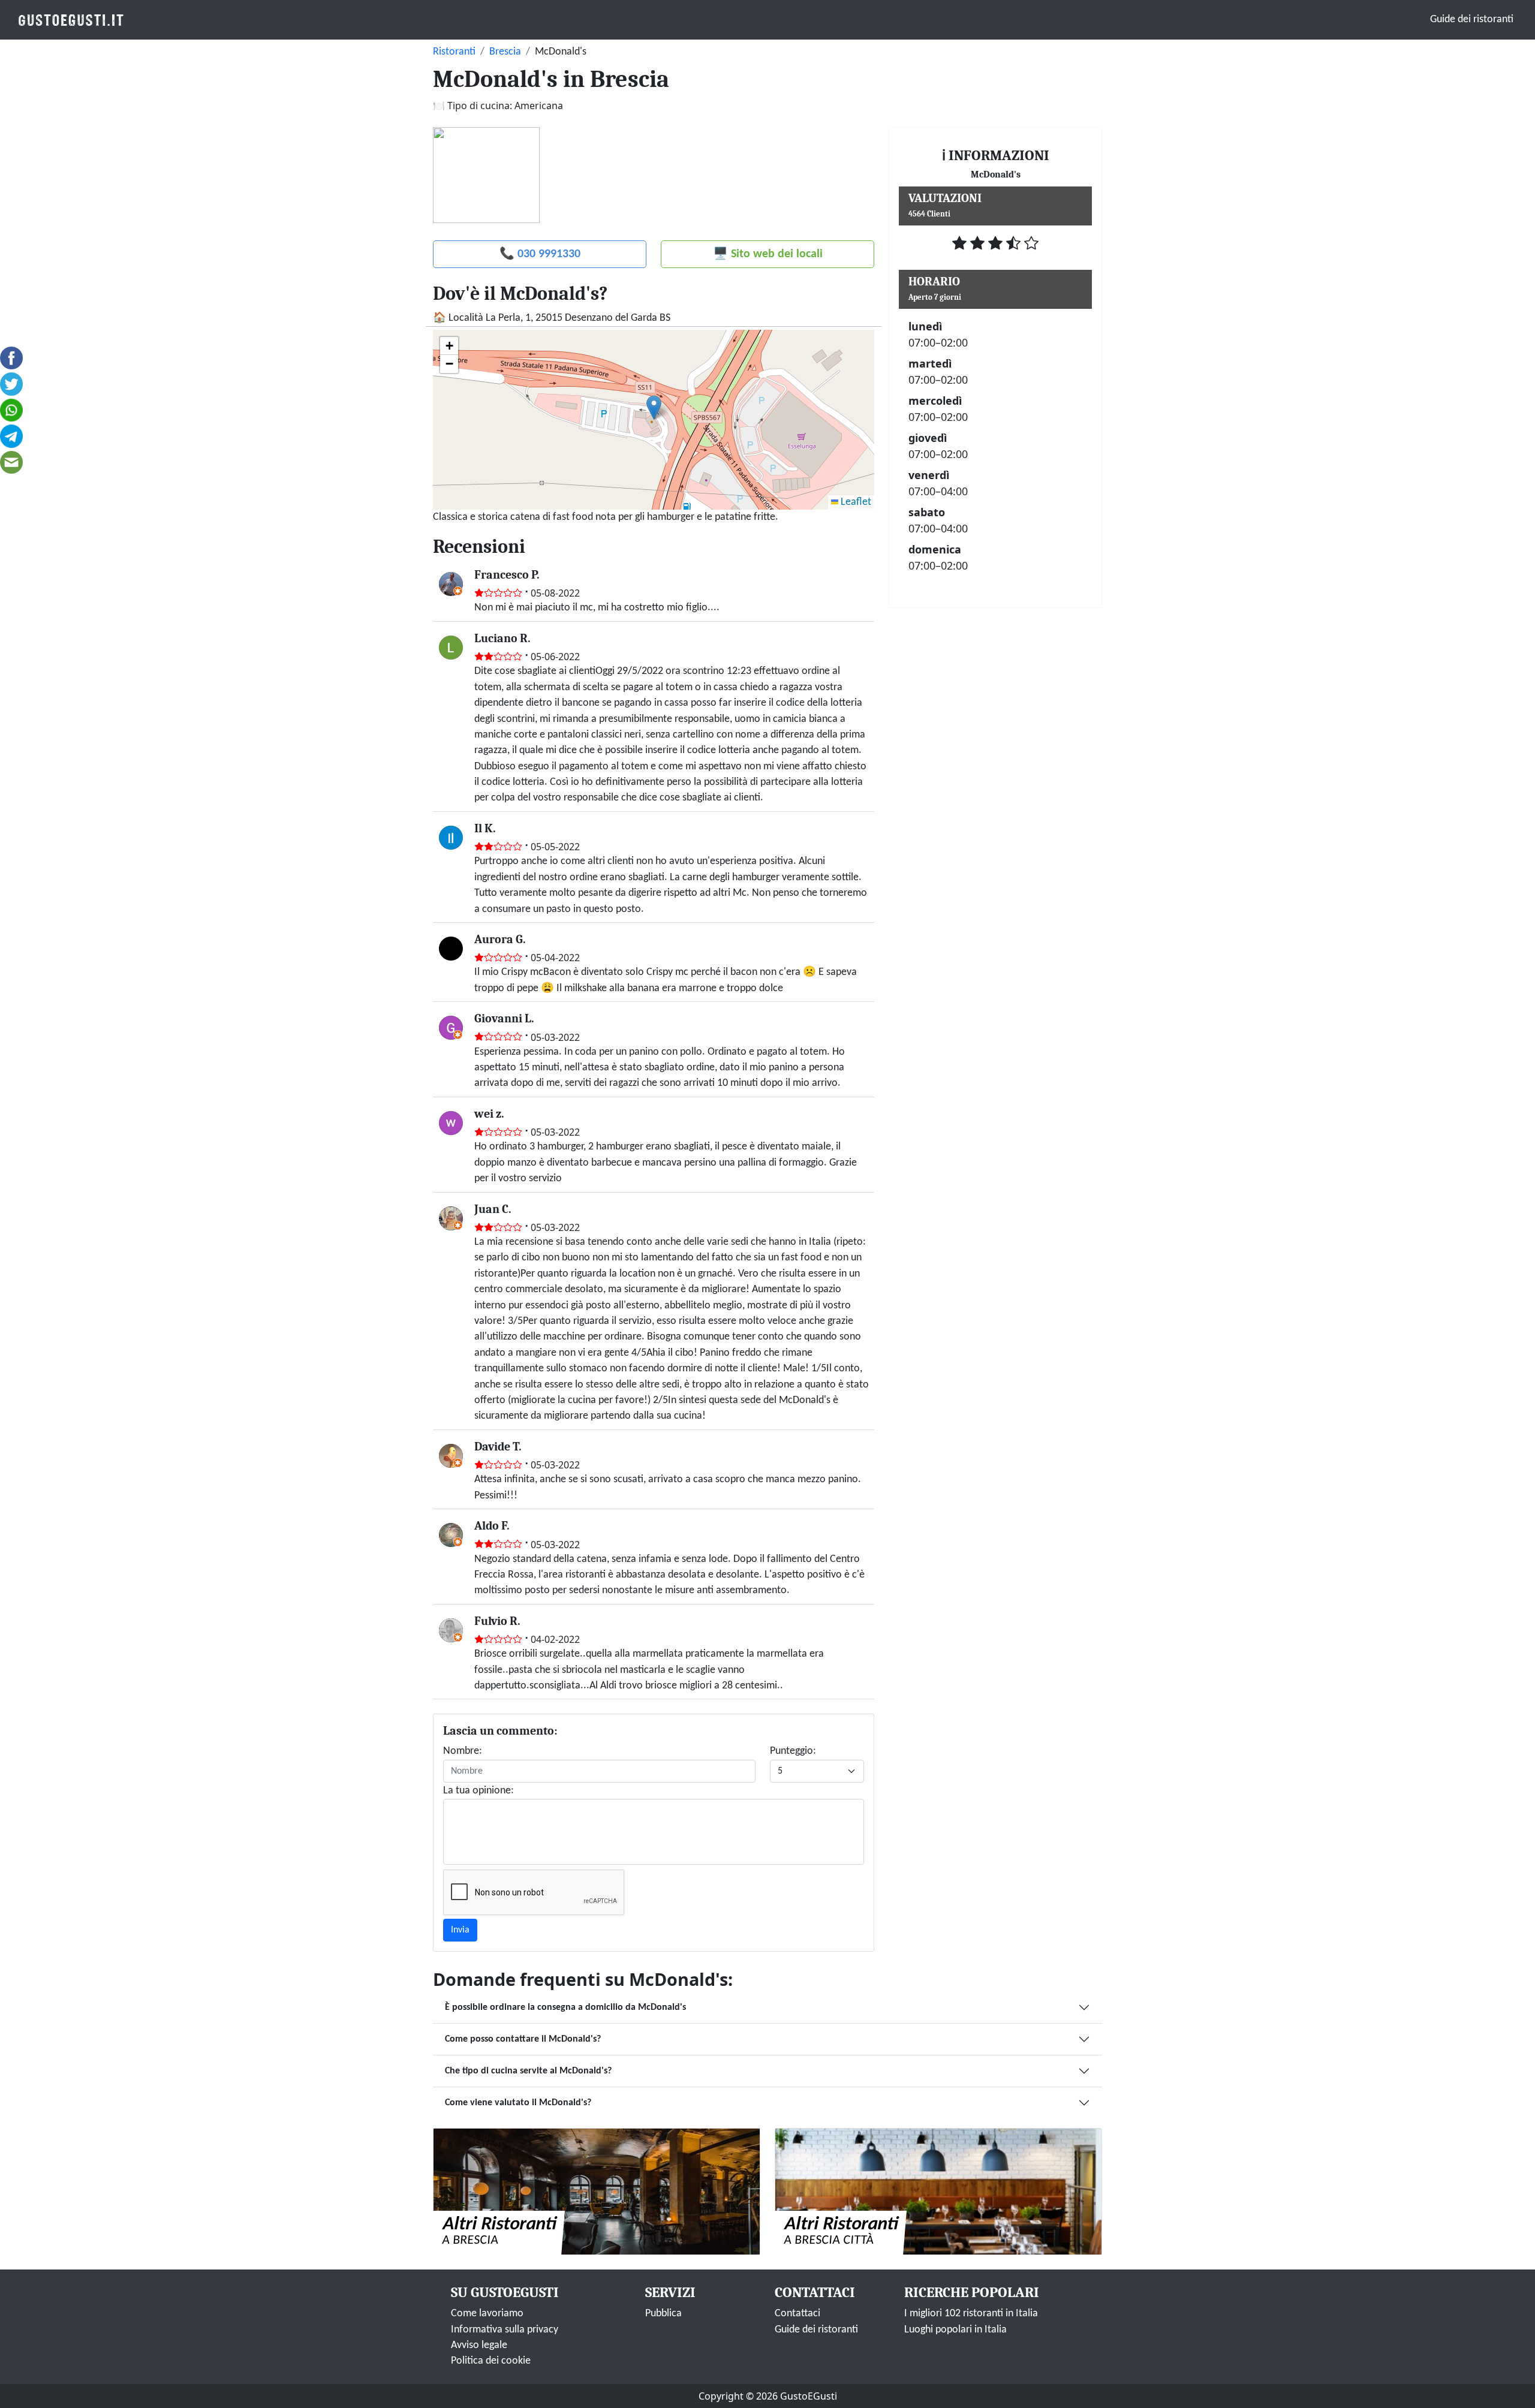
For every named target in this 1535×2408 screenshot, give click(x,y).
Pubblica (663, 2314)
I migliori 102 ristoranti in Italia (971, 2314)
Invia (460, 1930)
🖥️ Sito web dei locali (768, 254)
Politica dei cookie (491, 2361)
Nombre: (463, 1751)
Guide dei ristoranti (1472, 19)
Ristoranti (454, 52)
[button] (654, 407)
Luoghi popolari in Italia (955, 2330)
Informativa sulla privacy (505, 2330)
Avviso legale (479, 2345)
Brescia (505, 52)
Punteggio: (793, 1751)
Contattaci (797, 2314)
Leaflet (855, 502)
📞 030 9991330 (540, 254)
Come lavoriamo (487, 2314)
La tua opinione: (478, 1791)
